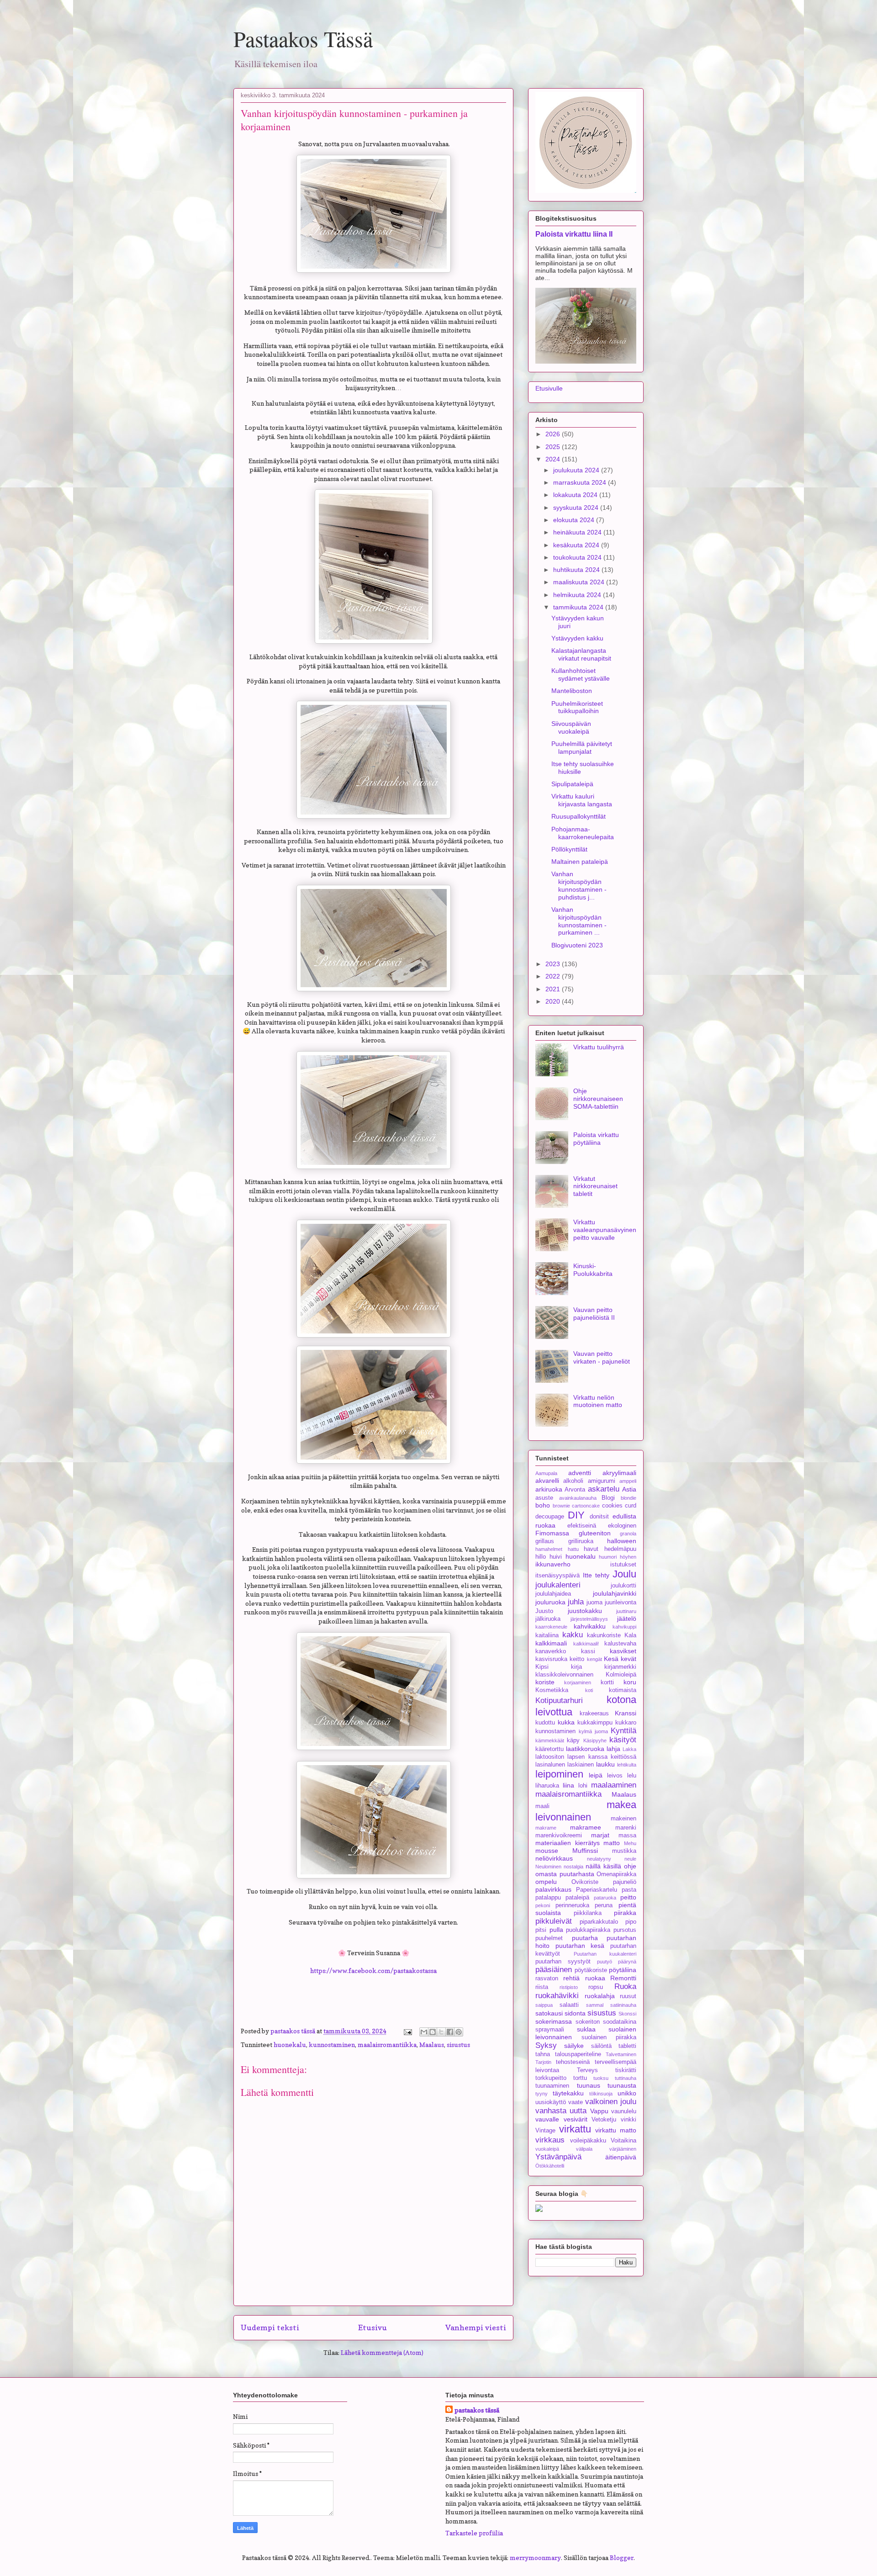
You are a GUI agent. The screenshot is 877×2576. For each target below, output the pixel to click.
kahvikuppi (624, 1627)
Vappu (599, 2111)
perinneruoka (572, 1905)
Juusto (544, 1611)
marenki (626, 1828)
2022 (554, 976)
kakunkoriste (604, 1635)
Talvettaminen (621, 2054)
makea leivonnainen (586, 1811)
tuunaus (589, 2085)
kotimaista (623, 1690)
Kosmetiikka (552, 1690)
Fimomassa (552, 1533)
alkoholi (573, 1481)
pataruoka (605, 1898)
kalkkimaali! (586, 1644)
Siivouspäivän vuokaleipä (571, 727)
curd (631, 1506)
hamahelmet (549, 1549)
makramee (586, 1827)
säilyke (574, 2046)
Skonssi (627, 2014)
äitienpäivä (621, 2157)
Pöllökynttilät (569, 849)
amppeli (628, 1481)
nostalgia (573, 1867)
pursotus (625, 1930)
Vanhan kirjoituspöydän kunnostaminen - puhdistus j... (579, 885)
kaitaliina (547, 1635)
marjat (600, 1835)
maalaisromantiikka (387, 2044)
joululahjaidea (553, 1594)
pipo (631, 1922)
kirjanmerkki (620, 1667)
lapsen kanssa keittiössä (602, 1757)
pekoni (543, 1905)
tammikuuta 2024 (579, 607)
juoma (594, 1603)
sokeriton (588, 2022)
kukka (566, 1722)
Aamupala (546, 1473)
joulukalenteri (558, 1585)
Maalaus (432, 2044)
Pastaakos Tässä (303, 38)
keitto (577, 1659)
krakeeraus (594, 1714)
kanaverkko (551, 1651)
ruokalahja (600, 1996)
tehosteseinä (573, 2062)
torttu (580, 2078)
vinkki (629, 2120)
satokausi (549, 2013)
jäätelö (627, 1619)
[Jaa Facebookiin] (450, 2032)
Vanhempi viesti (476, 2327)
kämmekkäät (550, 1740)
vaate (576, 2102)
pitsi (541, 1930)
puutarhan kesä (580, 1946)
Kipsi (542, 1667)
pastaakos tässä (477, 2410)
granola (628, 1534)
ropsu (596, 1987)
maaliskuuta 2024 (580, 582)
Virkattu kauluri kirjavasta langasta (582, 800)
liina (568, 1785)
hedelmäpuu (620, 1549)
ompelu (546, 1882)
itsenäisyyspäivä (557, 1576)
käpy (573, 1740)
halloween (622, 1541)
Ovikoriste (585, 1882)
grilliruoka (581, 1541)
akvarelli (547, 1481)
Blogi (608, 1498)
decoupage (550, 1517)
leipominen (559, 1774)
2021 (554, 989)
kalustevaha (620, 1644)
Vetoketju (604, 2120)
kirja (576, 1667)
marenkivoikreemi (559, 1835)
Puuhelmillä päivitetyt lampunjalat (582, 748)
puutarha (585, 1938)
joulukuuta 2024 (577, 470)
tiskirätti (626, 2070)
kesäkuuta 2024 (577, 545)
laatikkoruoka (585, 1749)
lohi (583, 1786)
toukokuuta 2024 (578, 557)
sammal (595, 2005)
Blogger (622, 2557)
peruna (604, 1905)
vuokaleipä (547, 2149)
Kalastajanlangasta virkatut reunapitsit (581, 654)
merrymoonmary (535, 2557)
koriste (545, 1682)
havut (591, 1549)
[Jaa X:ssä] (441, 2032)
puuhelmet (549, 1938)
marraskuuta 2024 (581, 482)
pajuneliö (625, 1882)
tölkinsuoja (601, 2094)
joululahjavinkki (615, 1593)
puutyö (605, 1962)
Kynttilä (623, 1731)
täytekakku (568, 2093)
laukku (605, 1764)
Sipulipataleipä (572, 784)
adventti (580, 1473)
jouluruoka (550, 1602)
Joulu (624, 1574)
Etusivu (372, 2327)
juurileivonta (621, 1603)
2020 (554, 1001)
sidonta (575, 2013)
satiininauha (623, 2005)
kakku (573, 1635)
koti (589, 1690)
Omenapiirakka (616, 1874)
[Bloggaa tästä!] (433, 2032)
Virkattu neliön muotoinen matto (598, 1401)
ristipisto (569, 1987)
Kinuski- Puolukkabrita (593, 1270)
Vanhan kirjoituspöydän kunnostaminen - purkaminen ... (579, 921)
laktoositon (550, 1757)
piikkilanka (588, 1913)
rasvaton (547, 1978)
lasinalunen (550, 1765)
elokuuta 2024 (575, 520)
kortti (607, 1682)
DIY (576, 1515)
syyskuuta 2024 (577, 508)
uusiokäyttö (551, 2102)
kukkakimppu (595, 1723)
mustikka (624, 1851)
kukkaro (626, 1723)
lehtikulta (627, 1765)
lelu (632, 1776)
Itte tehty (596, 1575)
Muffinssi (585, 1851)
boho (543, 1505)
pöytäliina (623, 1970)
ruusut (628, 1996)
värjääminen (623, 2149)
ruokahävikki (557, 1996)
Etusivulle (549, 388)
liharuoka (547, 1786)
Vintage (545, 2131)
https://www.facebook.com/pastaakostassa (373, 1970)
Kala (630, 1635)
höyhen (628, 1557)
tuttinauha (626, 2078)
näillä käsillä (603, 1866)
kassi (588, 1651)
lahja (613, 1749)
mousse (547, 1851)
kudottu (545, 1723)
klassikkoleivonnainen (564, 1675)
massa (627, 1835)
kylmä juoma (593, 1731)
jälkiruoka (548, 1619)
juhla (576, 1602)
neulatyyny (599, 1859)
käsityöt (623, 1740)
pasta (629, 1890)
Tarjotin (543, 2062)
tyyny (542, 2094)
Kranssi (626, 1713)
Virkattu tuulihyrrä (599, 1047)
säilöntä (601, 2046)
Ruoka (625, 1986)
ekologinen (622, 1526)
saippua (544, 2005)
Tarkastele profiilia (474, 2533)
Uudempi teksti (270, 2327)
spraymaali (550, 2030)
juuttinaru (626, 1611)
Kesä (611, 1659)
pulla (556, 1930)
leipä (596, 1775)
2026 (554, 434)
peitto (628, 1897)
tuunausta (622, 2085)
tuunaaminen (552, 2086)
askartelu (604, 1489)
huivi (556, 1557)
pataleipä (577, 1898)
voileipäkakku (588, 2141)
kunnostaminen (332, 2044)
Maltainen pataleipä (580, 862)
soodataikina (620, 2022)
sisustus (458, 2044)
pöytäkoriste (591, 1970)
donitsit (599, 1517)
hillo (541, 1557)
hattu (573, 1549)
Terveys (587, 2070)
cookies (612, 1506)
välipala (584, 2149)
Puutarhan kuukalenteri (605, 1954)
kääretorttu (549, 1749)
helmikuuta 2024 (578, 595)
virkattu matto (616, 2130)
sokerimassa (554, 2021)
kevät (629, 1659)
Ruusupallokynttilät (579, 816)
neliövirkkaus (554, 1858)
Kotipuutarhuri (559, 1701)
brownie (561, 1506)
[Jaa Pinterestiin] (459, 2032)
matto (612, 1843)
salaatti (569, 2005)
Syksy (546, 2045)
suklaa (586, 2029)
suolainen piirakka (609, 2037)
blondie (629, 1498)
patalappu (548, 1898)
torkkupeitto (551, 2078)
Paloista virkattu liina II (574, 234)
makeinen (623, 1819)
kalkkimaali (551, 1643)
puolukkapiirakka (588, 1930)
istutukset (623, 1565)
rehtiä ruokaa (584, 1978)
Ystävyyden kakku (577, 638)
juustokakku (585, 1611)
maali (542, 1806)
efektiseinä (582, 1526)
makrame (546, 1828)
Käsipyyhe (595, 1740)
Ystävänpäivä (558, 2157)
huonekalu (290, 2044)
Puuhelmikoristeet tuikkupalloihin (577, 707)
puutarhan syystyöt (563, 1962)
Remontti (623, 1978)
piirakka (625, 1913)
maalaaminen (614, 1785)
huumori (608, 1557)
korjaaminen (578, 1682)
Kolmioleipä (621, 1675)
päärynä (627, 1962)
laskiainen (581, 1765)
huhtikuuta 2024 (577, 570)
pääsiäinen (554, 1970)
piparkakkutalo (599, 1922)
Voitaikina (623, 2141)
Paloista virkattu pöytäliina (596, 1139)
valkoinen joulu (611, 2102)
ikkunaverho (553, 1564)
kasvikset (623, 1651)
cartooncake (586, 1506)
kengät (594, 1659)
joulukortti (623, 1586)
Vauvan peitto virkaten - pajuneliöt (602, 1357)
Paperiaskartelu (597, 1890)
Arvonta (575, 1490)
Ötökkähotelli (550, 2166)
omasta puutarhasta (565, 1874)
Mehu (630, 1843)
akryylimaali (619, 1473)
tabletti (627, 2046)
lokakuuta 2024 (576, 495)
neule (630, 1859)
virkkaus (550, 2140)
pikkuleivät (554, 1921)
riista (542, 1987)
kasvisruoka (551, 1659)
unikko (627, 2093)
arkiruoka (549, 1489)
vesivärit (576, 2119)
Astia (629, 1489)
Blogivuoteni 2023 (577, 945)
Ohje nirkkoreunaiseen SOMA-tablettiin (598, 1099)
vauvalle (547, 2119)
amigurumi (602, 1481)
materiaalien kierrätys (568, 1843)
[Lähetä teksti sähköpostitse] (407, 2031)
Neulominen (548, 1867)
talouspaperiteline (578, 2054)
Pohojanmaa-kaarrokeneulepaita (583, 833)
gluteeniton (595, 1533)
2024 (554, 459)
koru (630, 1682)
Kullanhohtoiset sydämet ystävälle (581, 674)
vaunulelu (624, 2111)
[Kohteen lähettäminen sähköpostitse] (424, 2032)
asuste (544, 1498)
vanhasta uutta (561, 2111)
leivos (615, 1776)
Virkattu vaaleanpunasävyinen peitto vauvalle (605, 1230)
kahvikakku (590, 1626)
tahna (543, 2054)
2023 (554, 964)
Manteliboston (572, 691)
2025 (554, 447)
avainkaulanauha (578, 1498)
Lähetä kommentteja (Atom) (382, 2352)
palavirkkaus (553, 1889)
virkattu (575, 2129)
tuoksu (601, 2078)
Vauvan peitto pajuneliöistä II (594, 1314)
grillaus (545, 1541)
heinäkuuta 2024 (578, 532)
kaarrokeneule (551, 1627)
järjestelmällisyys (589, 1619)
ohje (630, 1866)
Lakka (629, 1749)
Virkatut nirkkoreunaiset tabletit (595, 1186)
